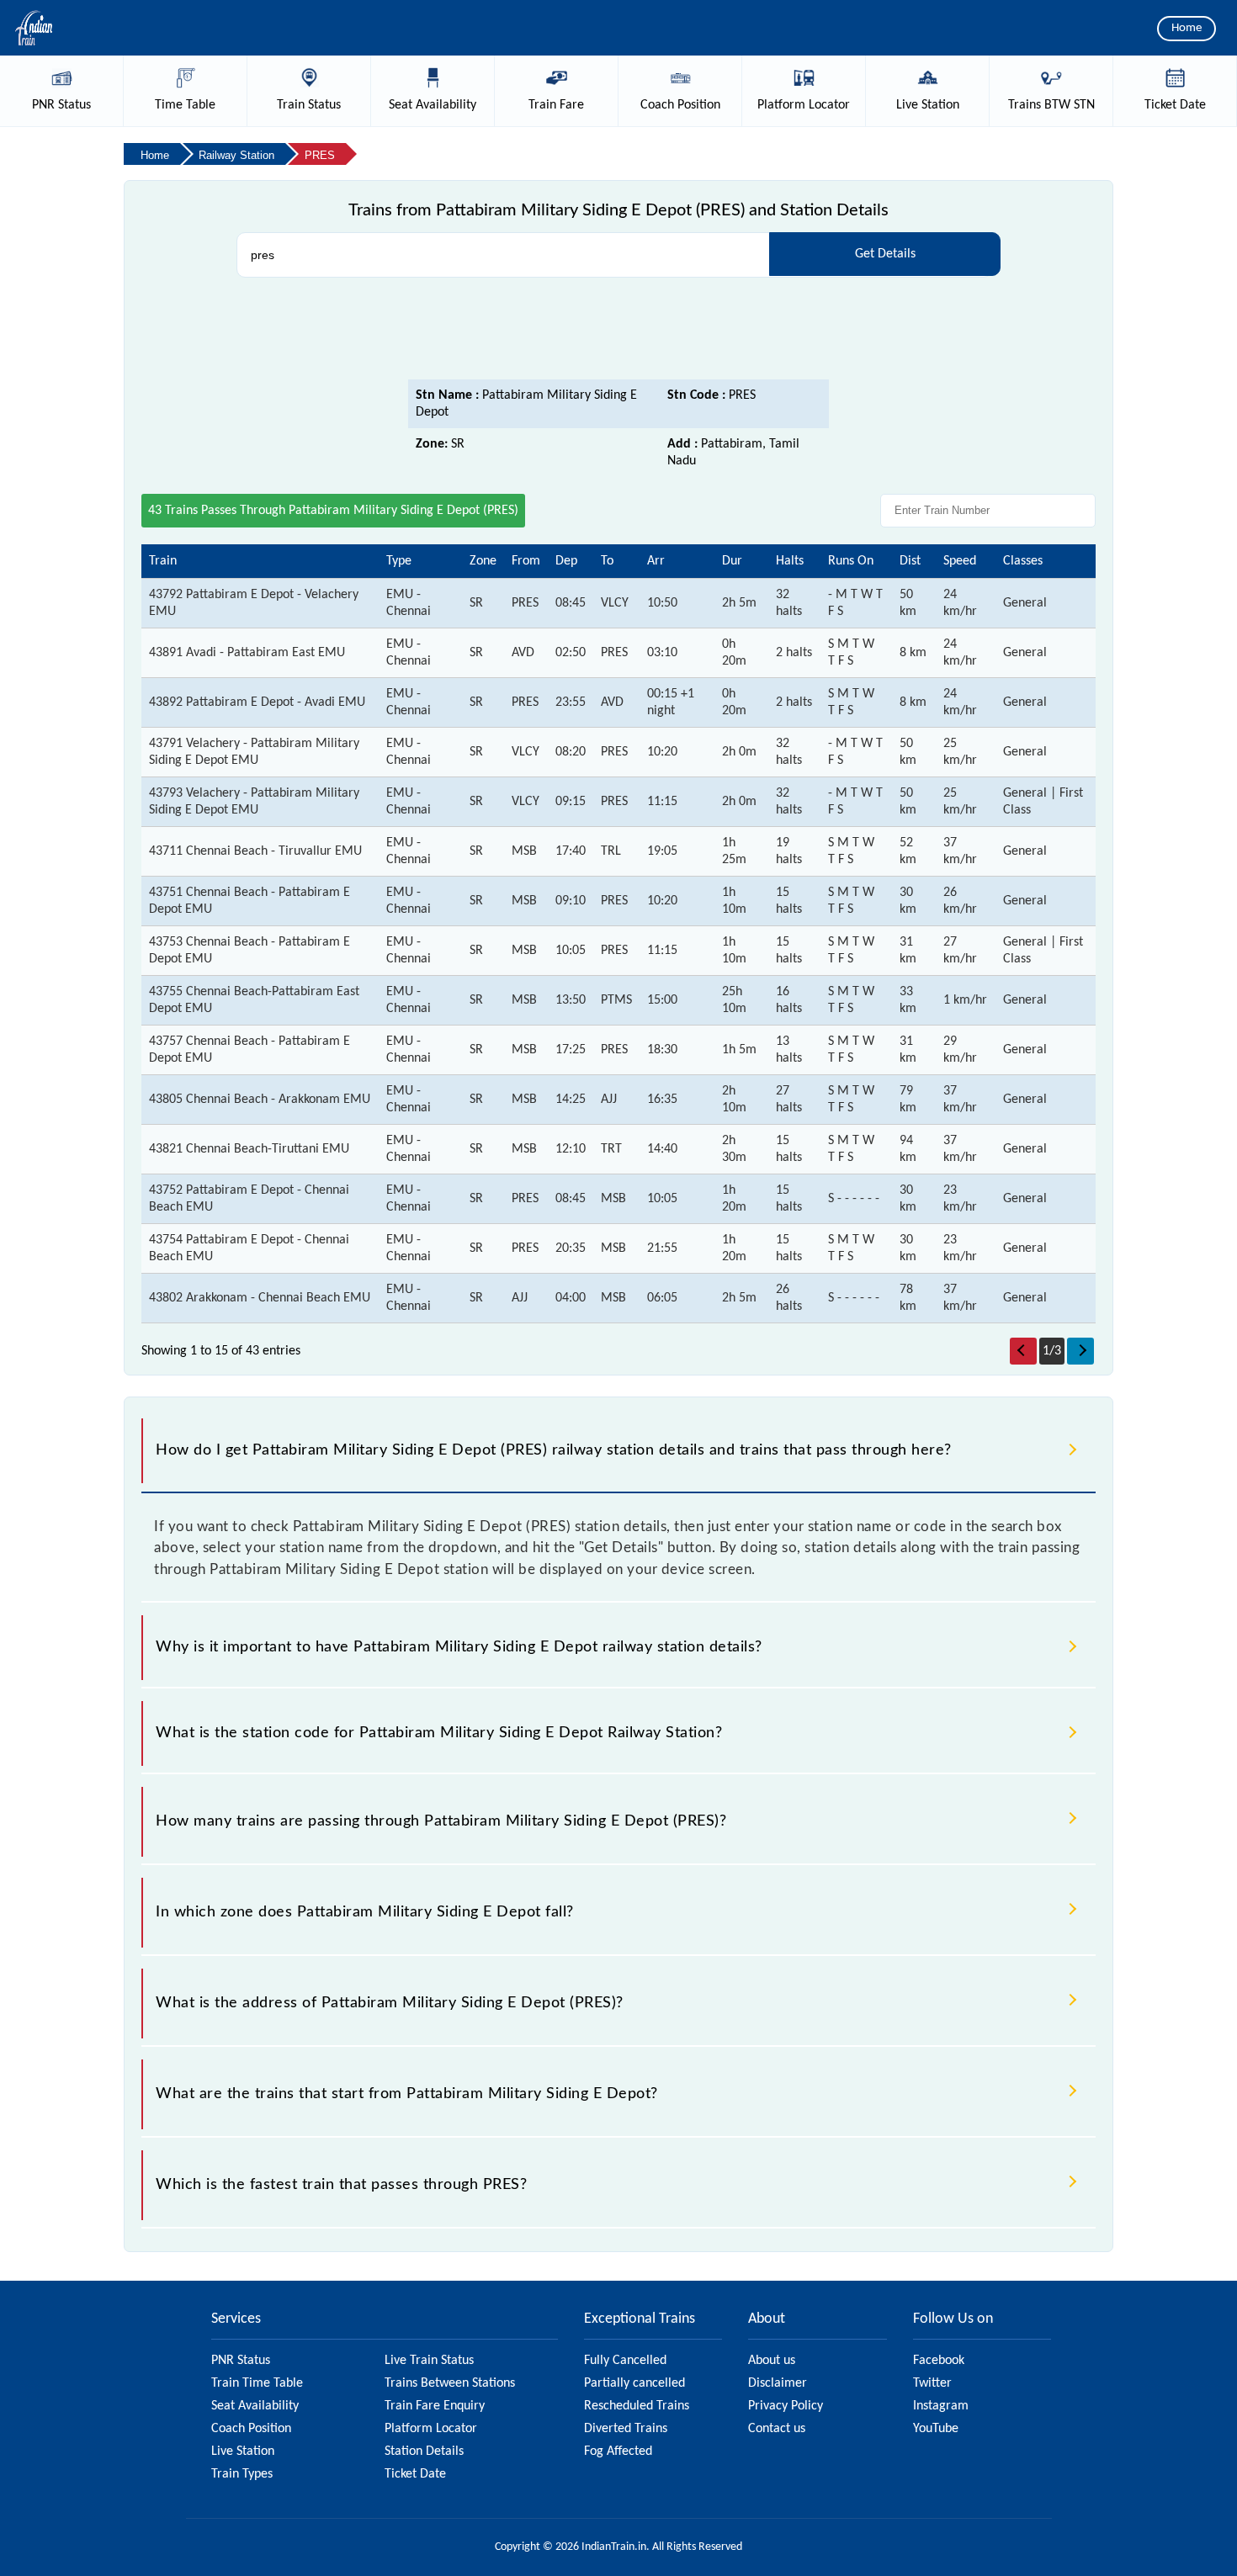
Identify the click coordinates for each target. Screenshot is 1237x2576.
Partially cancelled (634, 2383)
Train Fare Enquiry (435, 2406)
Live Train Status (429, 2361)
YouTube (936, 2429)
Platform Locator (431, 2429)
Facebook (939, 2361)
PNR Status (241, 2361)
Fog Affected (618, 2451)
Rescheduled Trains (637, 2406)
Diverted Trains (626, 2429)
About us (772, 2361)
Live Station (243, 2451)
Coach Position (251, 2429)
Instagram (941, 2406)
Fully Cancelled (625, 2361)
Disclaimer (778, 2383)
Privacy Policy (786, 2406)
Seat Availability (255, 2406)
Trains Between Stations (450, 2383)
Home (1187, 28)
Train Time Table (257, 2383)
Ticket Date (415, 2474)
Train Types (242, 2474)
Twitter (932, 2383)
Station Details (424, 2451)
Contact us (777, 2429)
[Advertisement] (618, 333)
